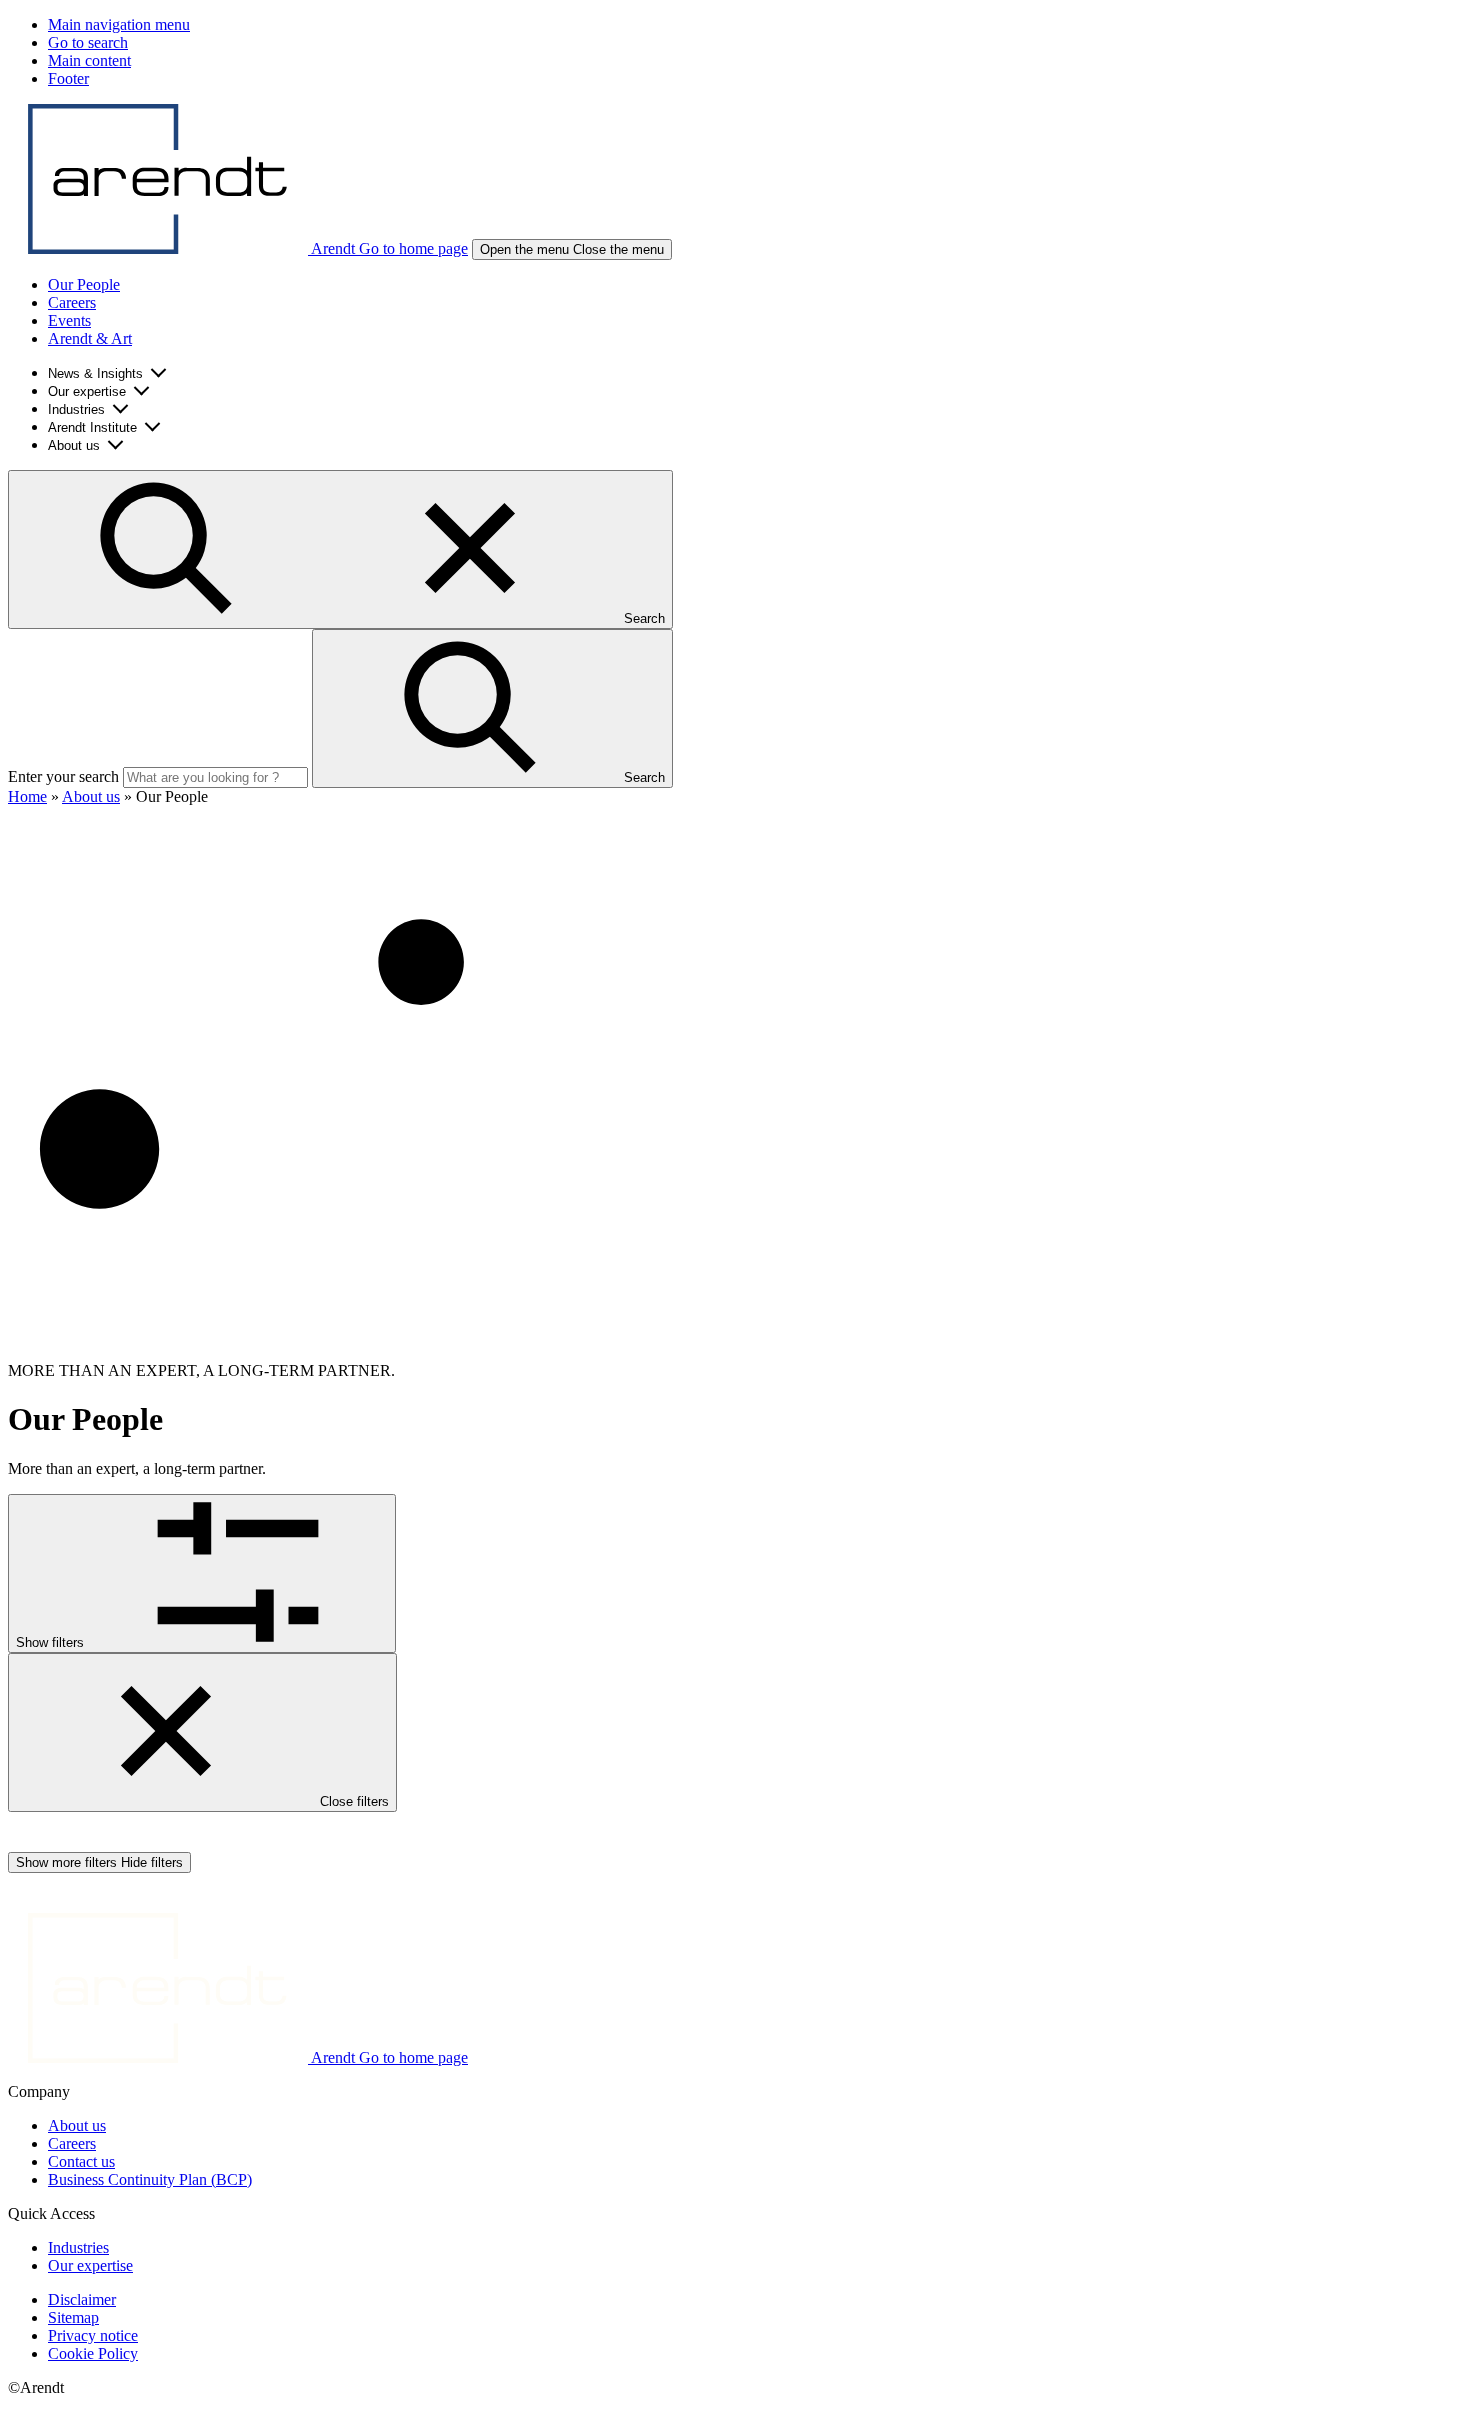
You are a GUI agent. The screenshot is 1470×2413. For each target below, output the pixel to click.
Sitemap (73, 2317)
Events (69, 320)
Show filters (52, 1642)
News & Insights (95, 373)
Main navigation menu (119, 24)
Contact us (81, 2161)
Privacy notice (93, 2335)
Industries (76, 409)
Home (27, 796)
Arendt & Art (90, 338)
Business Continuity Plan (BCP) (150, 2179)
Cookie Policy (93, 2353)
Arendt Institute (92, 427)
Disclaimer (82, 2299)
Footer (68, 78)
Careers (72, 302)
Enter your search (63, 776)
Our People (84, 284)
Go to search (88, 42)
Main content (89, 60)
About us (74, 445)
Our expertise (87, 391)
